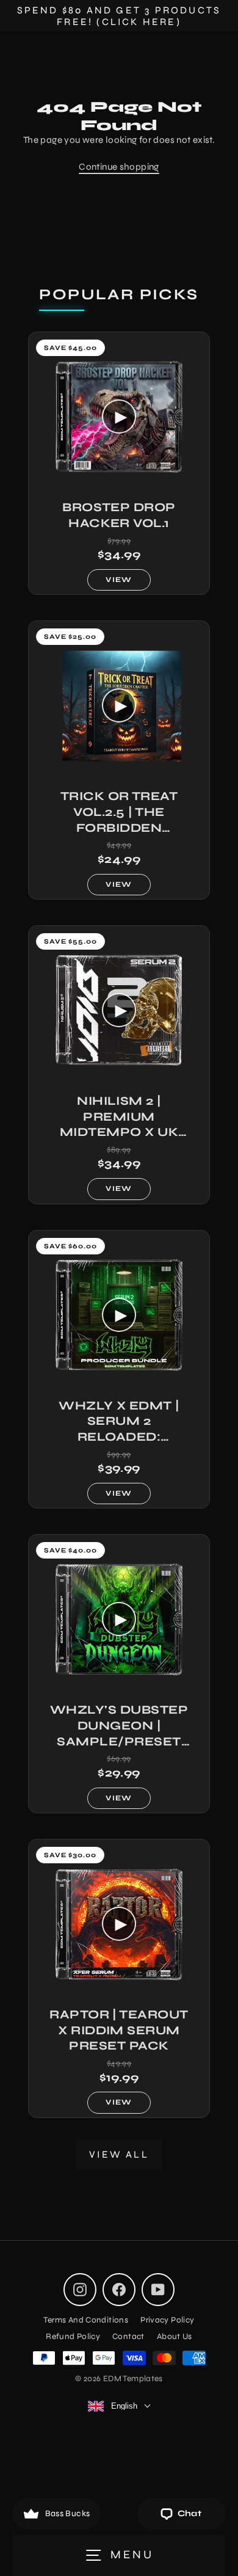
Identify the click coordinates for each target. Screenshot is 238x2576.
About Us (175, 2336)
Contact (128, 2336)
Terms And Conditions (86, 2320)
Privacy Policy (167, 2320)
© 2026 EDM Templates (119, 2378)
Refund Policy (73, 2336)
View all (119, 2154)
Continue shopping (119, 167)
